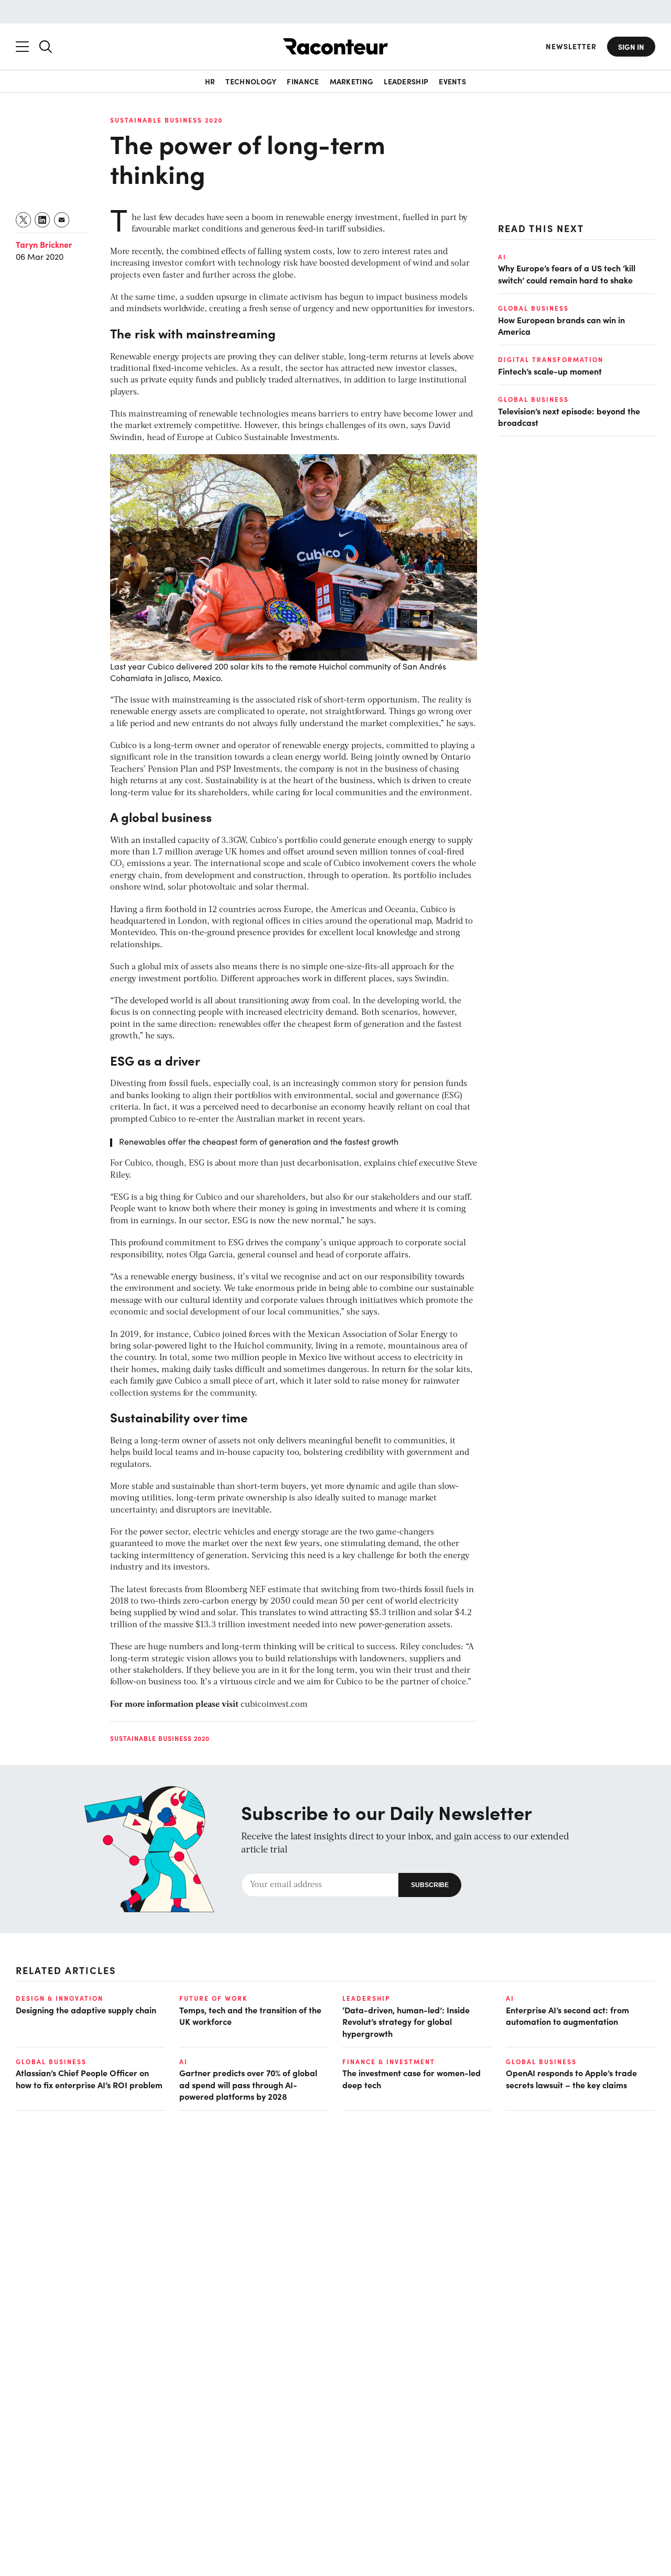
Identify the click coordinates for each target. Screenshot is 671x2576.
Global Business (533, 308)
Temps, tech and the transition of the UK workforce (250, 2015)
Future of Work (213, 1998)
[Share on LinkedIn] (43, 220)
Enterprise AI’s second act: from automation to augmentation (567, 2015)
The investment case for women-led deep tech (412, 2078)
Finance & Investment (389, 2062)
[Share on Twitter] (24, 220)
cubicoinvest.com (274, 1705)
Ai (502, 257)
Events (452, 81)
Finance (303, 81)
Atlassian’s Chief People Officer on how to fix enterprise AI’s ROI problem (89, 2078)
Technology (251, 81)
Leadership (406, 81)
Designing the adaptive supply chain (86, 2010)
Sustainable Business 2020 (166, 120)
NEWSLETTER (571, 46)
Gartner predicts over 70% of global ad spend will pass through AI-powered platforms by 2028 (248, 2084)
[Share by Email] (62, 220)
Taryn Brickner (44, 244)
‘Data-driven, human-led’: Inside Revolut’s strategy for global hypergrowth (406, 2021)
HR (210, 81)
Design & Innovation (59, 1998)
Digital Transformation (551, 359)
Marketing (352, 81)
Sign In (631, 47)
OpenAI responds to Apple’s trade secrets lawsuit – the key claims (571, 2078)
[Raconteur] (335, 46)
